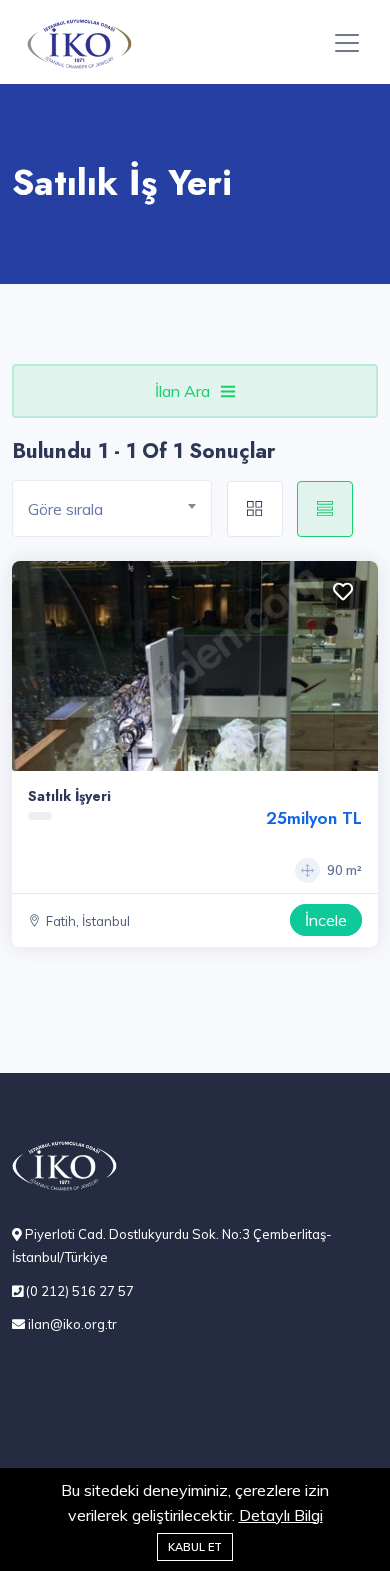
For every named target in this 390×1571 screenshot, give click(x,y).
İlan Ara (182, 391)
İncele (326, 920)
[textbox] (119, 509)
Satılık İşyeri (69, 796)
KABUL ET (195, 1547)
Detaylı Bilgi (281, 1515)
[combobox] (112, 508)
